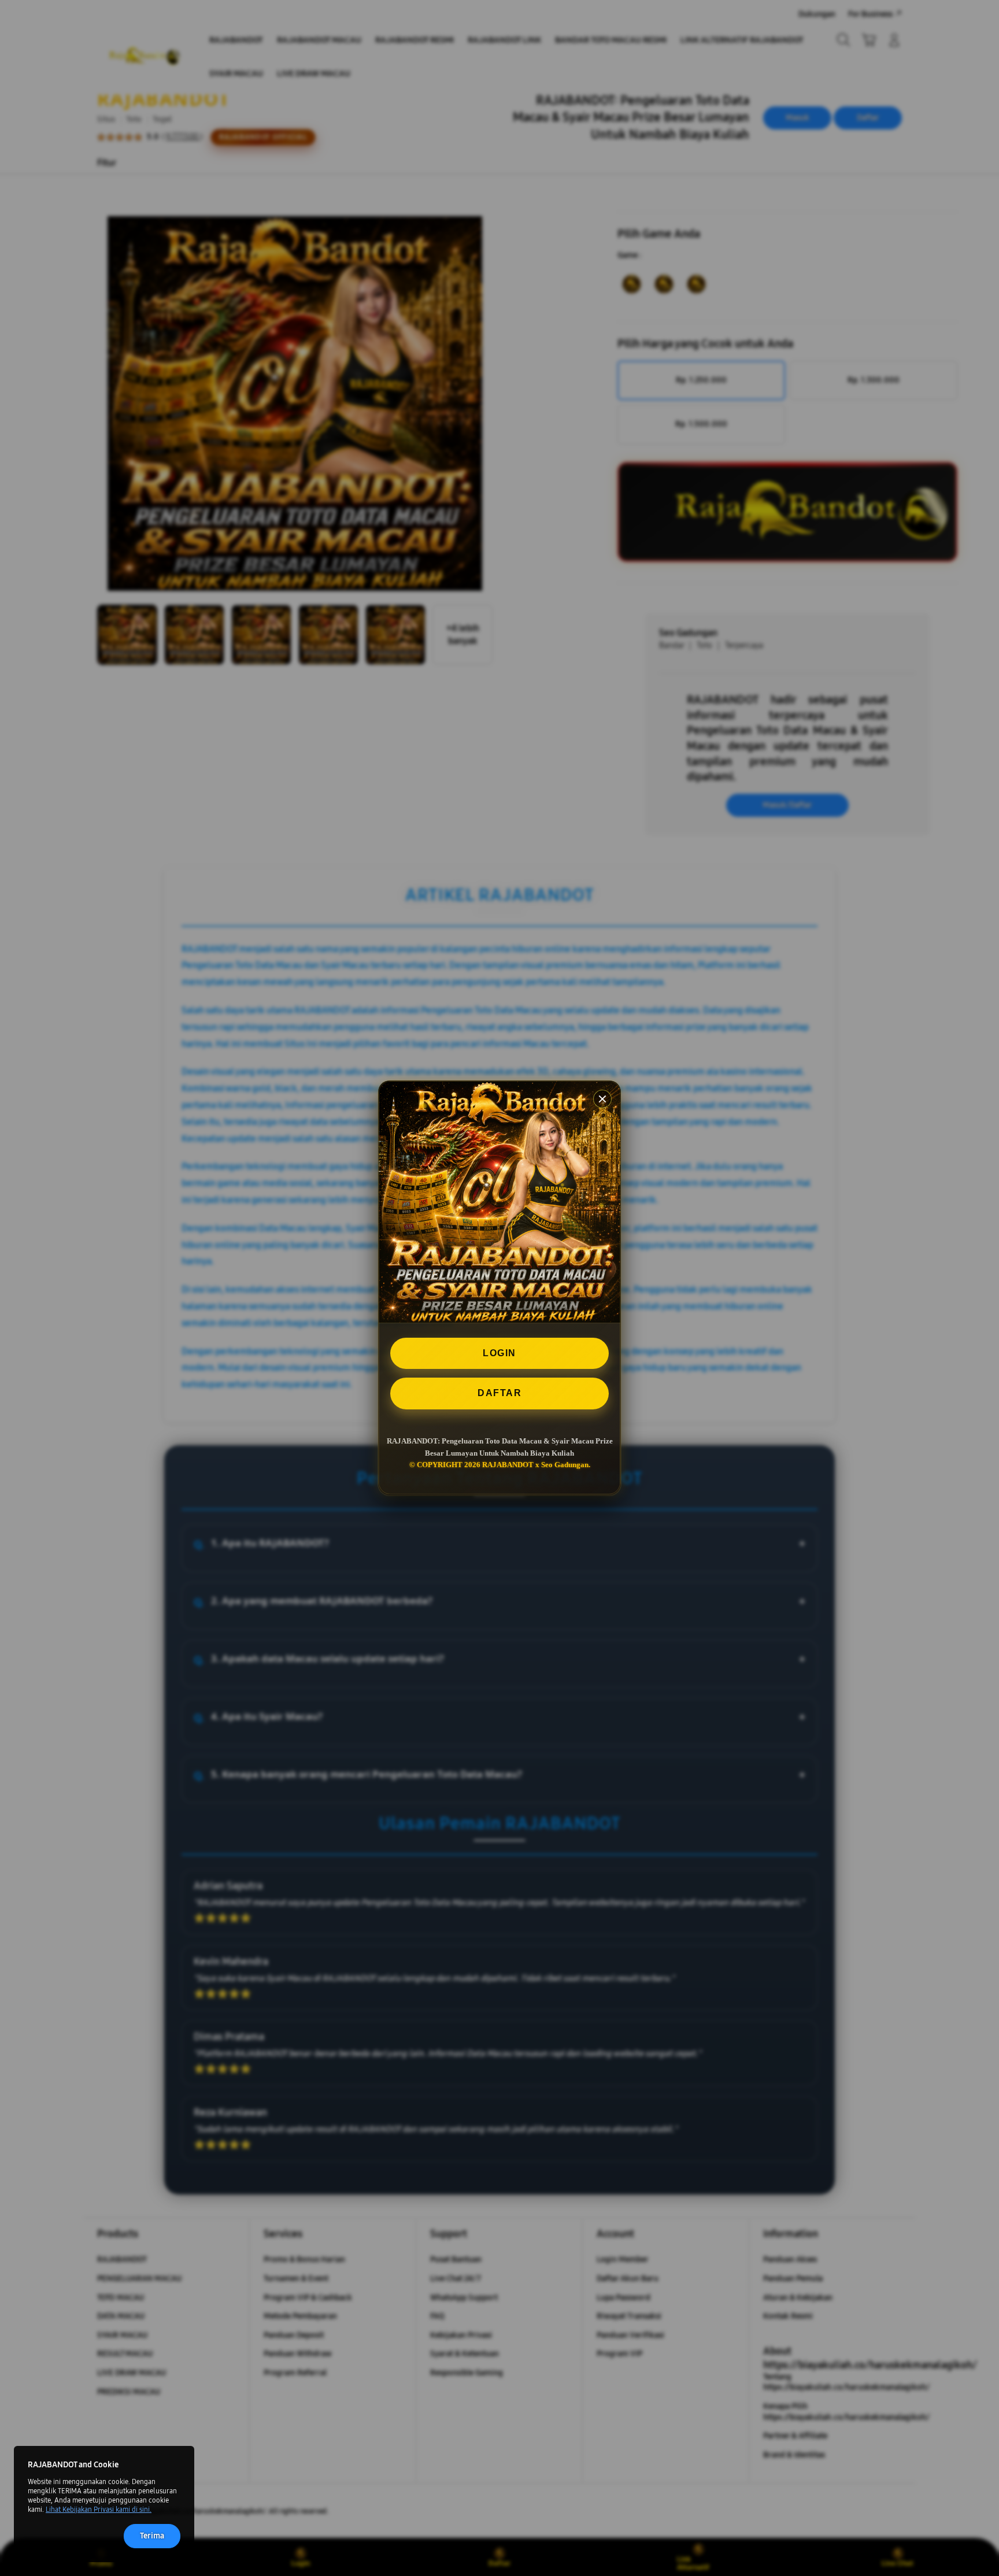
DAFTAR (499, 1394)
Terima (152, 2536)
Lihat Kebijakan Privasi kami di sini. (99, 2510)
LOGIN (499, 1353)
